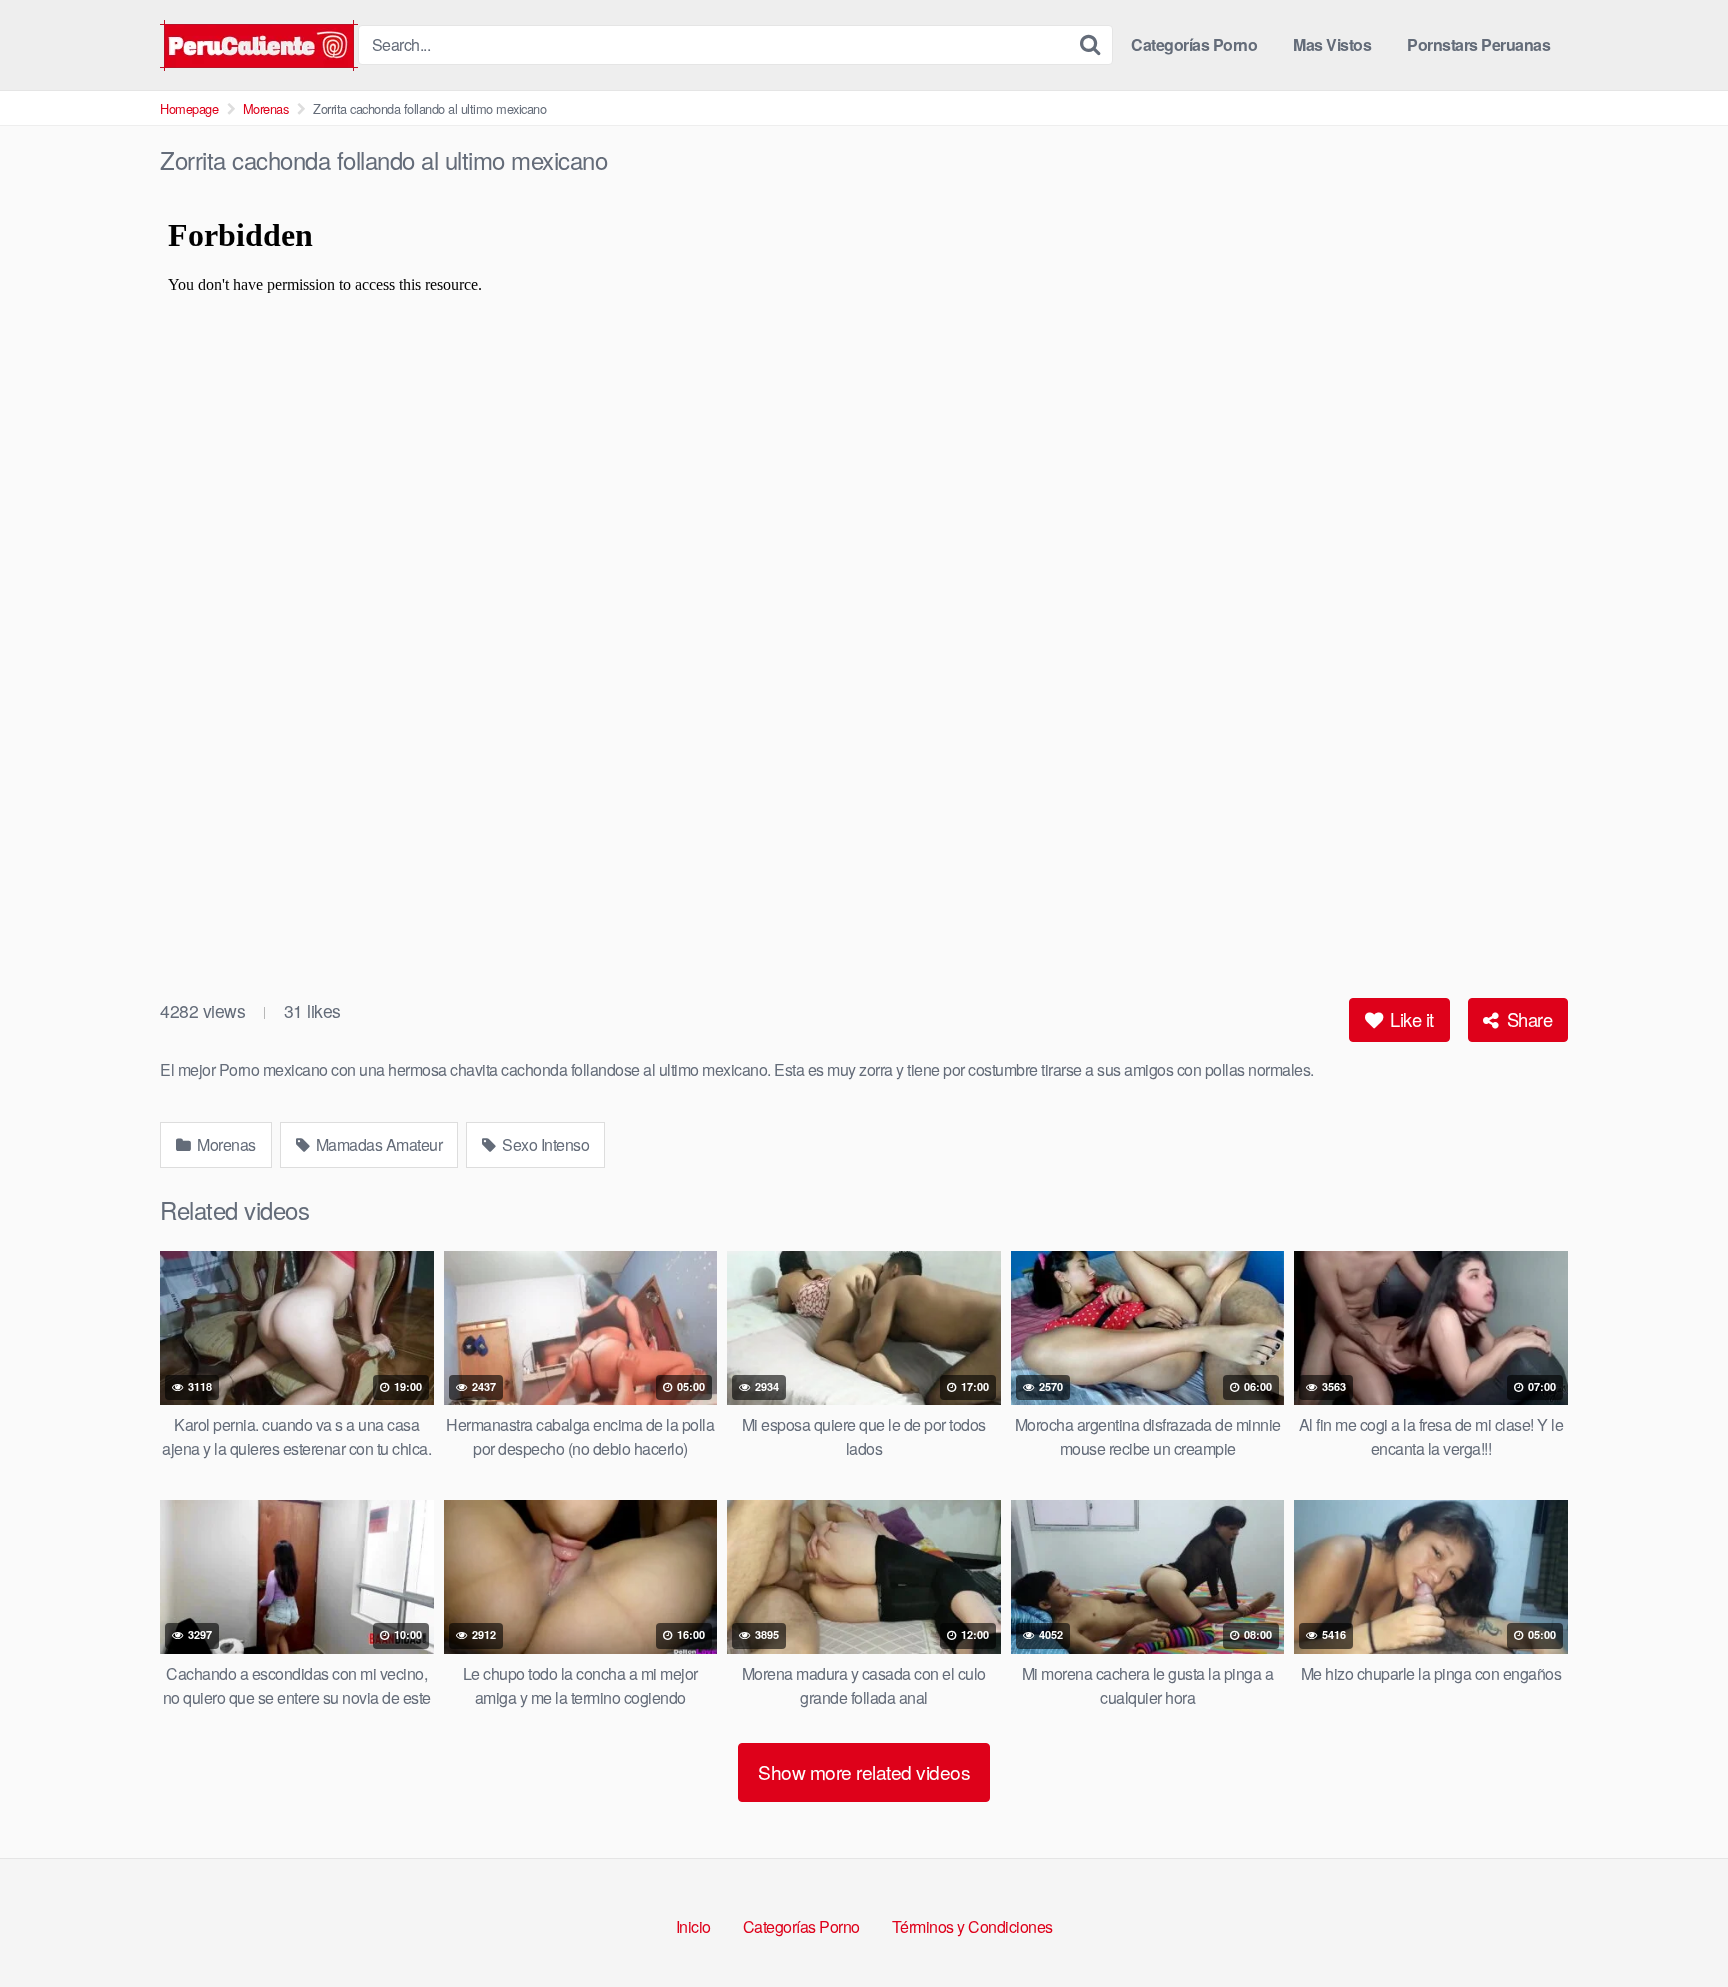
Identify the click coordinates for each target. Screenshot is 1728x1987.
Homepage (189, 108)
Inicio (693, 1926)
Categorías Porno (1194, 44)
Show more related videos (864, 1771)
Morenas (266, 108)
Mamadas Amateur (377, 1144)
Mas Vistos (1332, 44)
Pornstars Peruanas (1478, 44)
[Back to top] (1673, 1923)
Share (1527, 1019)
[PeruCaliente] (259, 45)
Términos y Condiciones (972, 1926)
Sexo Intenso (544, 1144)
